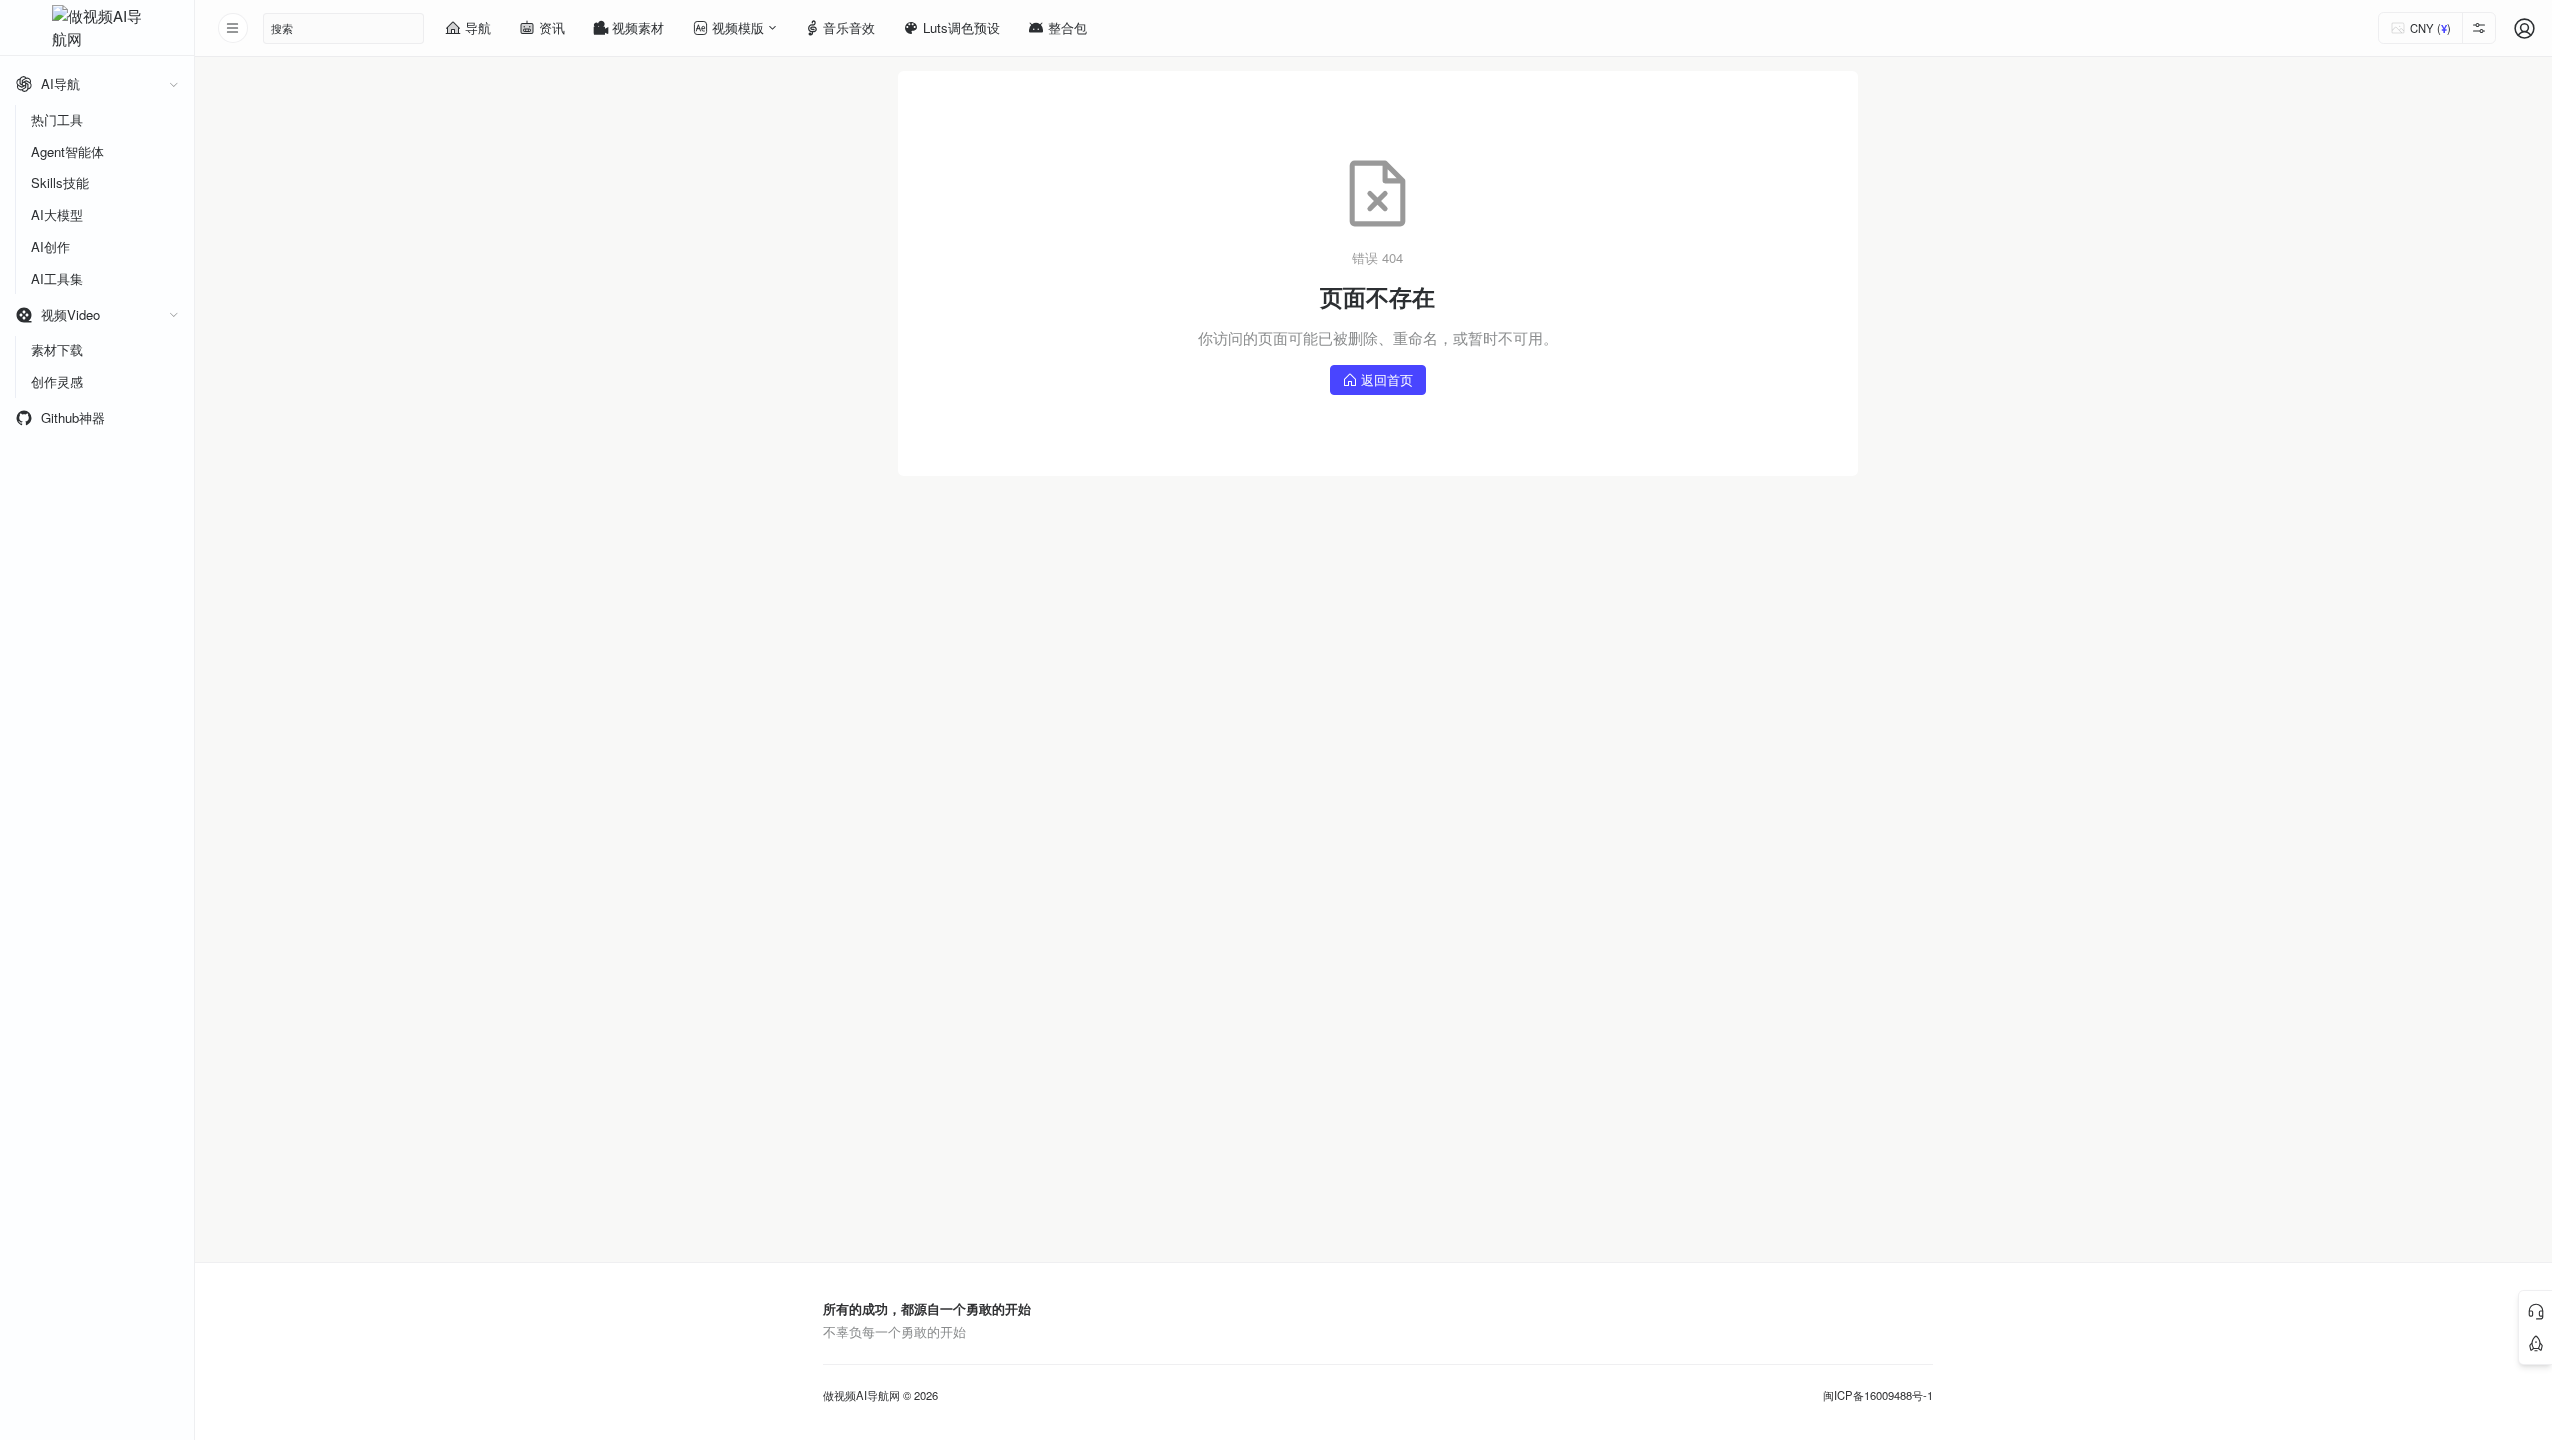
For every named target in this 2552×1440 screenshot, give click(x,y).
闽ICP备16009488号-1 (1878, 1395)
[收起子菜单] (173, 84)
